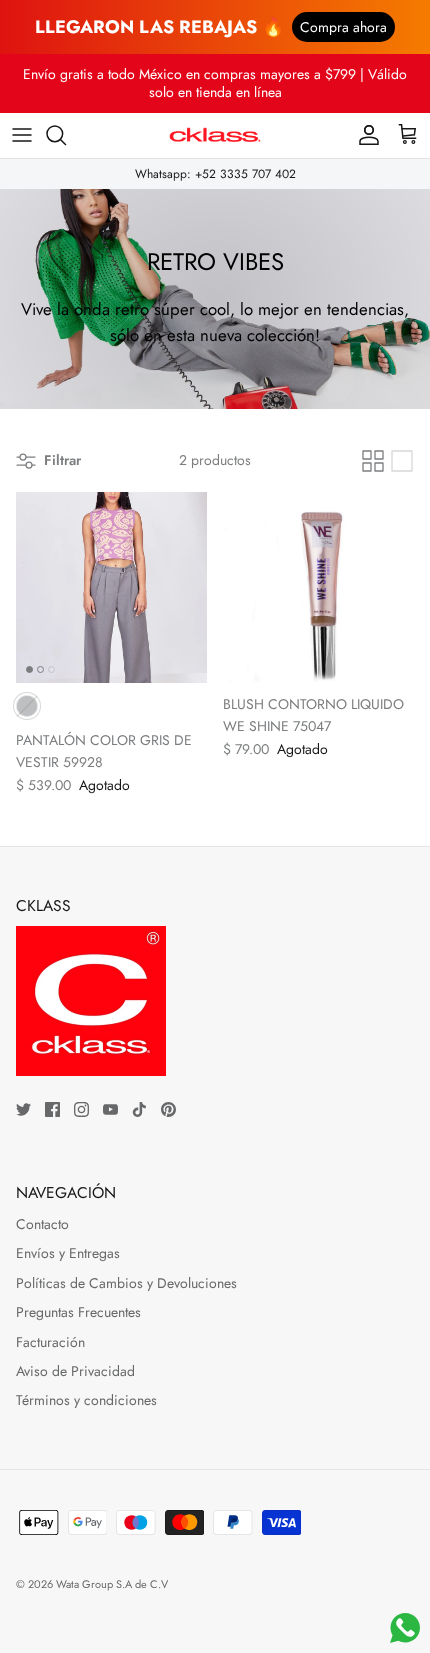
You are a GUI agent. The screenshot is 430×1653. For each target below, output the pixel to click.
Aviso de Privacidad (75, 1371)
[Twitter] (23, 1109)
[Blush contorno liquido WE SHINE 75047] (318, 587)
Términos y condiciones (86, 1400)
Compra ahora (343, 27)
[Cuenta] (364, 135)
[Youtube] (110, 1109)
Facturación (50, 1342)
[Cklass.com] (215, 135)
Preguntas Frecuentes (78, 1312)
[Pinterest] (168, 1109)
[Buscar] (66, 135)
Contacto (42, 1224)
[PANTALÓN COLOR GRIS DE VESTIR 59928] (111, 587)
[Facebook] (52, 1109)
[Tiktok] (139, 1109)
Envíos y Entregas (68, 1253)
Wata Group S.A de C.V (112, 1584)
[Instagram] (81, 1109)
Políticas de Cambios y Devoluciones (126, 1283)
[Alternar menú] (22, 135)
